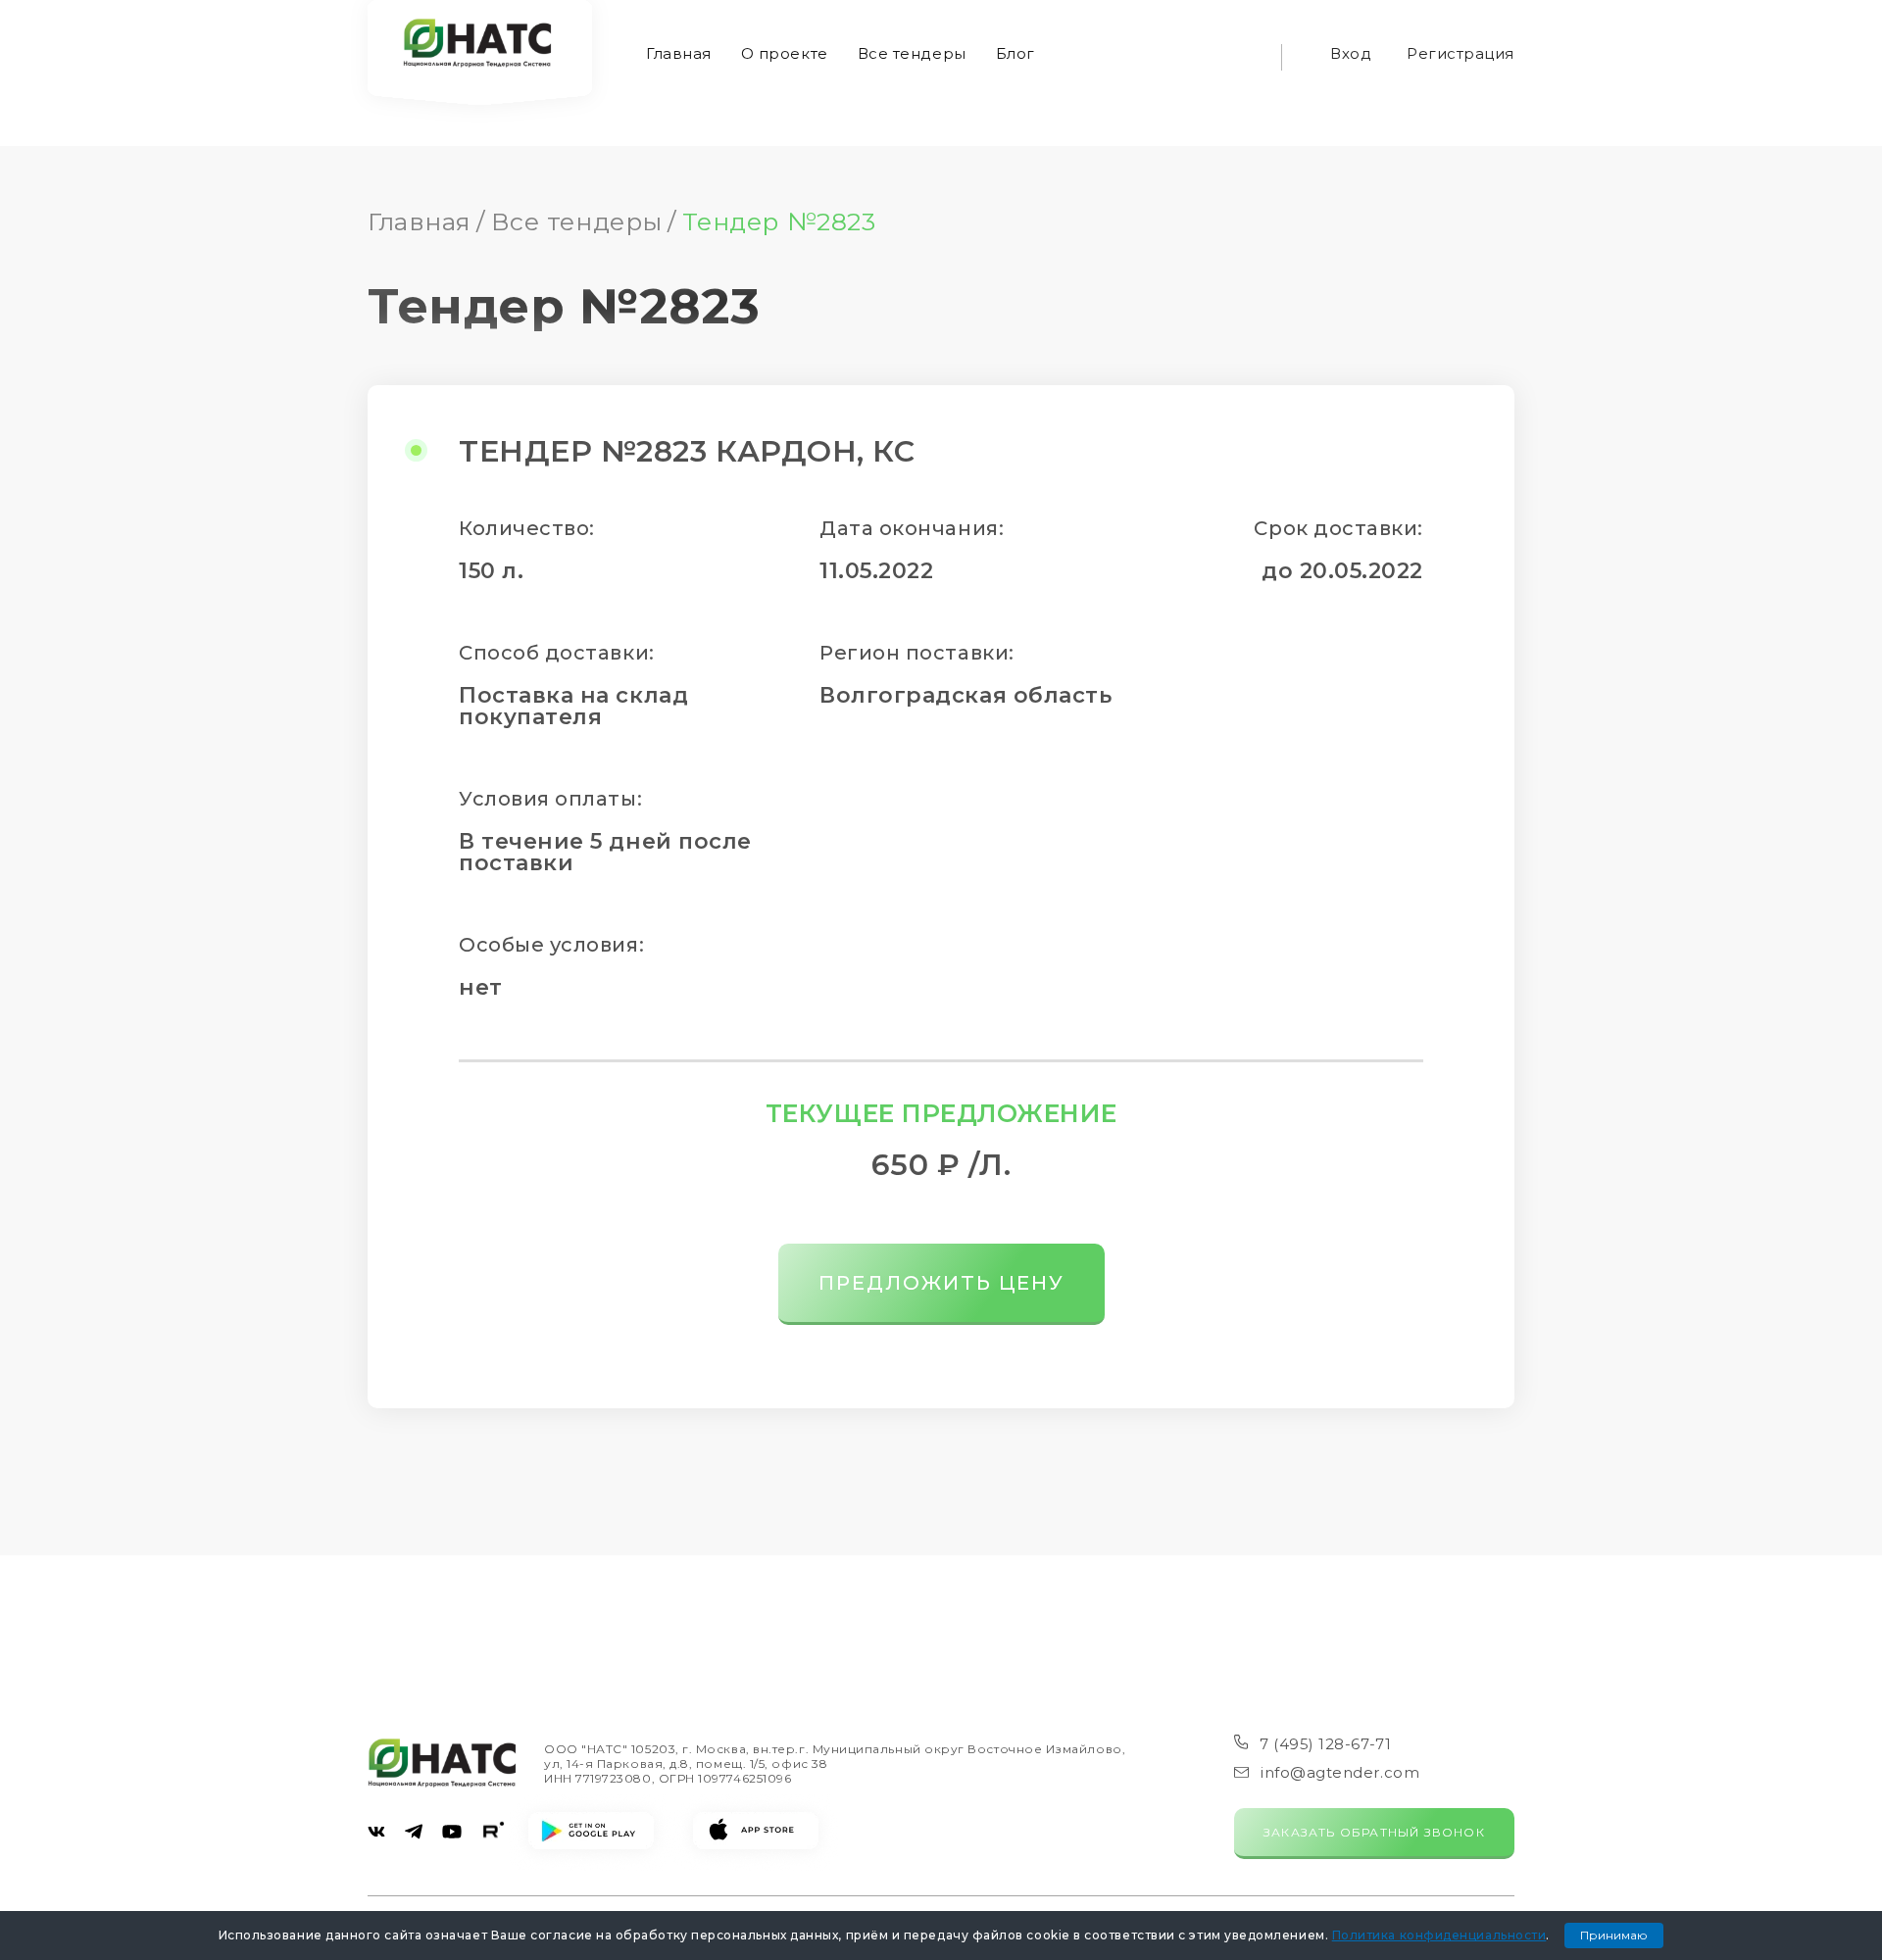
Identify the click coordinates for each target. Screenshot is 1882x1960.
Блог (1015, 53)
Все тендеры (912, 53)
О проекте (785, 53)
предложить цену (941, 1283)
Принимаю (1614, 1935)
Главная (679, 53)
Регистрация (1461, 53)
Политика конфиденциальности (1439, 1935)
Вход (1351, 53)
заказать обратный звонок (1374, 1832)
